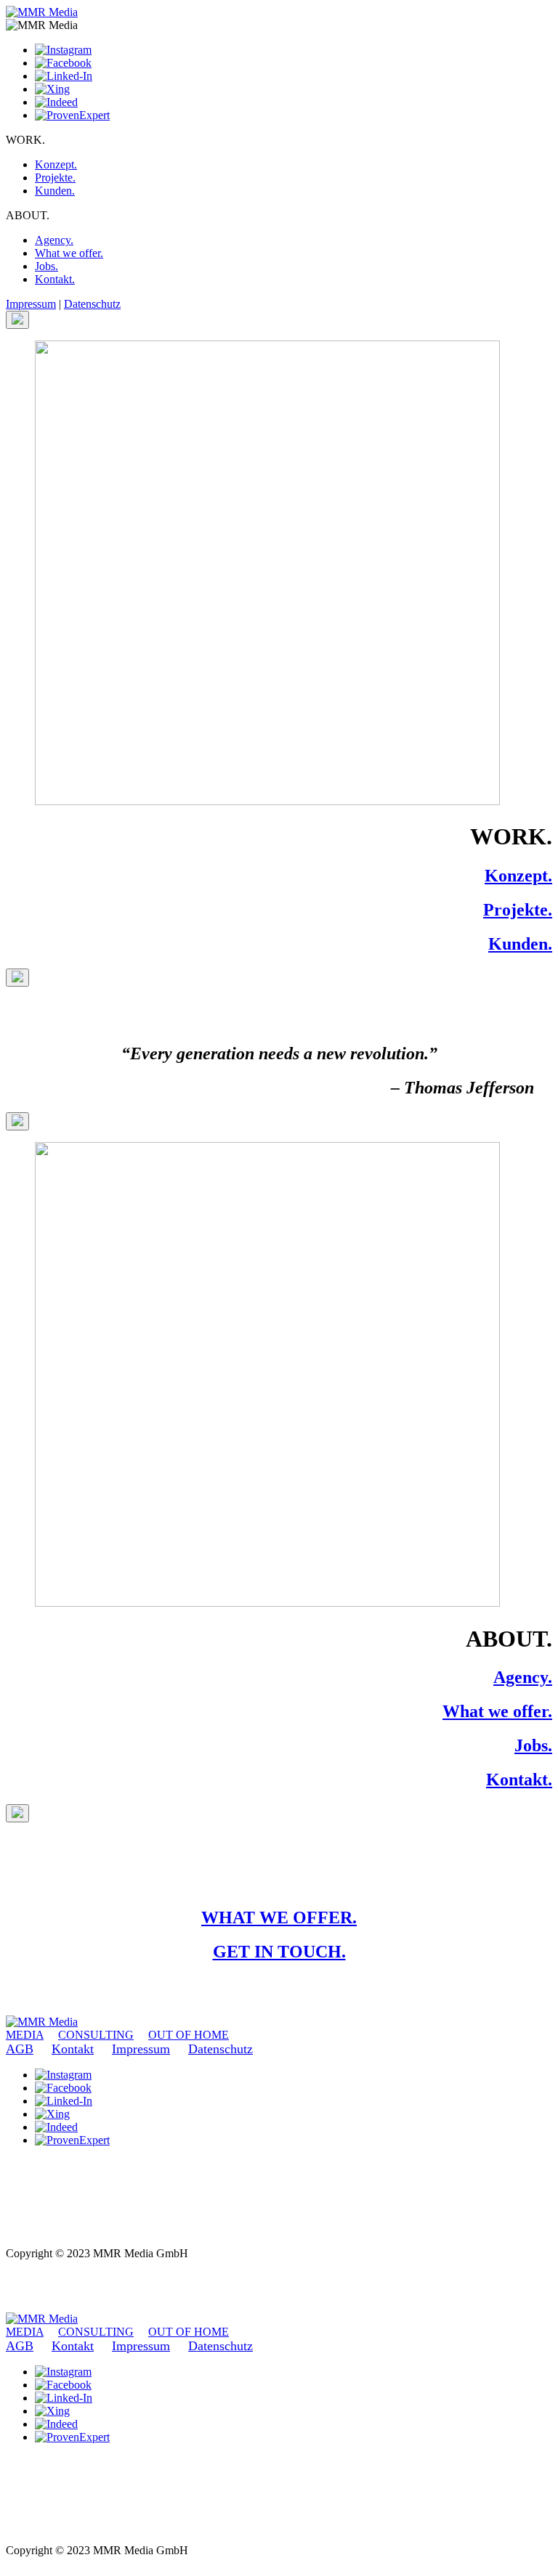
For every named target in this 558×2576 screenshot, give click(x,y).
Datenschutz (92, 304)
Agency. (54, 240)
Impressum (31, 304)
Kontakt (73, 2049)
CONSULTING (96, 2035)
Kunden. (55, 191)
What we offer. (69, 253)
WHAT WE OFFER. (279, 1917)
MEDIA (25, 2035)
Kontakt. (55, 279)
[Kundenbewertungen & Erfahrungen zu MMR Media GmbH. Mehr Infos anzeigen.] (42, 2227)
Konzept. (56, 164)
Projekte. (55, 178)
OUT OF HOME (189, 2035)
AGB (20, 2049)
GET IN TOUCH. (279, 1952)
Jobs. (46, 266)
